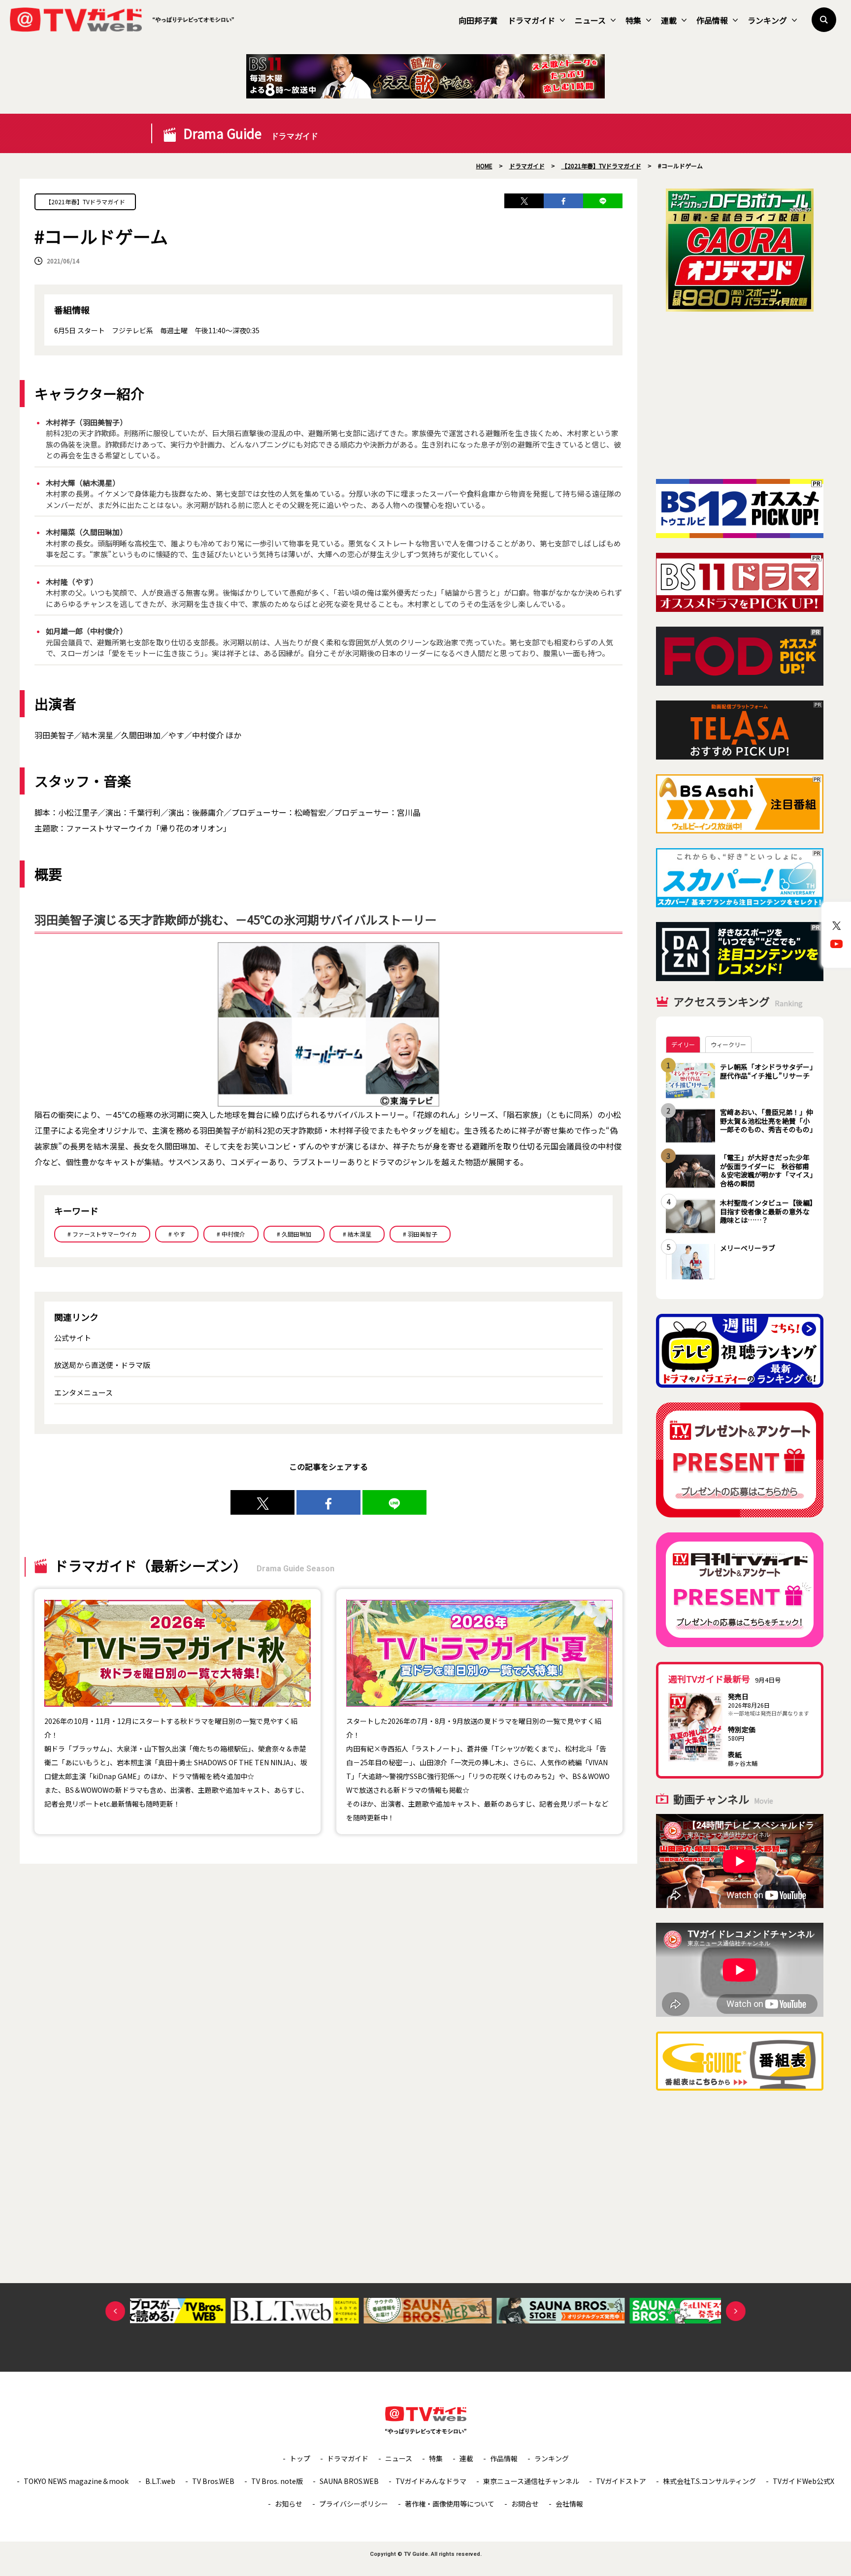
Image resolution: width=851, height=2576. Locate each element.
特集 (633, 20)
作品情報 (712, 20)
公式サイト (73, 1338)
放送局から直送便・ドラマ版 (102, 1365)
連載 (669, 20)
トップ (300, 2458)
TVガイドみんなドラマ (431, 2481)
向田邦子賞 (478, 20)
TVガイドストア (621, 2481)
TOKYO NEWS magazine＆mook (76, 2481)
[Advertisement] (740, 395)
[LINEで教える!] (603, 201)
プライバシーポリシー (354, 2504)
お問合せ (525, 2504)
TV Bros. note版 (277, 2481)
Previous (115, 2311)
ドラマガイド (531, 20)
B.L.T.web (160, 2481)
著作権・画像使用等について (450, 2504)
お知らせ (289, 2504)
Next (736, 2311)
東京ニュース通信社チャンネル (531, 2481)
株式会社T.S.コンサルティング (709, 2481)
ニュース (590, 20)
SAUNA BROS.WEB (349, 2481)
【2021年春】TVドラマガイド (85, 202)
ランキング (767, 20)
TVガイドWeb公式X (803, 2481)
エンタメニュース (83, 1392)
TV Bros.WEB (213, 2481)
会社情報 (569, 2504)
